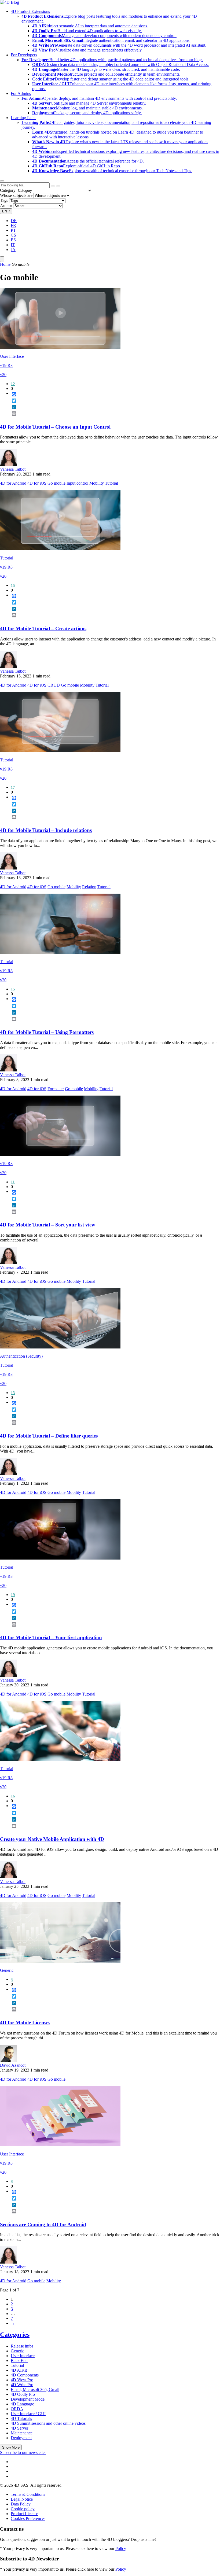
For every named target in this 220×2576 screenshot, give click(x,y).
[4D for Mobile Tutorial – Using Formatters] (60, 952)
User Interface (12, 356)
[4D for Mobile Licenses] (60, 1961)
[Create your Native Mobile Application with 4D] (60, 1759)
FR (13, 225)
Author (6, 206)
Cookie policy (23, 2509)
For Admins (21, 93)
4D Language (22, 2404)
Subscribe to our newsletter (23, 2452)
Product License (24, 2514)
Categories (15, 2335)
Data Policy (21, 2504)
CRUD (54, 685)
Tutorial (111, 483)
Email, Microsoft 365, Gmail (35, 2389)
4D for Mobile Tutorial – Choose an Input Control (55, 427)
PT (13, 230)
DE (14, 221)
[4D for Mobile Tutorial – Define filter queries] (60, 1347)
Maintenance (22, 2433)
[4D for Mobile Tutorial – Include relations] (60, 751)
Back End (19, 2361)
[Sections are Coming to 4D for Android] (60, 2145)
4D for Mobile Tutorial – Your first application (51, 1637)
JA (13, 250)
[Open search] (2, 181)
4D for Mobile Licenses (25, 2023)
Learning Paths (23, 118)
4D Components (25, 2375)
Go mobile (56, 483)
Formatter (56, 1089)
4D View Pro (22, 2380)
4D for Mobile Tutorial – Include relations (46, 830)
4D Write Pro (22, 2385)
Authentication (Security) (21, 1356)
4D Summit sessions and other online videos (48, 2423)
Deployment (21, 2438)
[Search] (58, 186)
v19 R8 (6, 365)
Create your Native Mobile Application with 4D (52, 1839)
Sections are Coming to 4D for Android (43, 2225)
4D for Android (13, 483)
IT (13, 245)
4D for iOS (37, 483)
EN (6, 211)
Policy (121, 2549)
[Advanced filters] (53, 186)
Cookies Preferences (28, 2518)
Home (5, 264)
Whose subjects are (16, 195)
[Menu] (2, 259)
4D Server (19, 2428)
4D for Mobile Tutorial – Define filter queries (49, 1436)
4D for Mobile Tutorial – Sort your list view (48, 1225)
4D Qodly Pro (23, 2394)
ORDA (17, 2409)
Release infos (22, 2346)
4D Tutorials (21, 2418)
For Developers (24, 55)
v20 (3, 375)
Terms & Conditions (28, 2494)
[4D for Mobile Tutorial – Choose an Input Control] (60, 347)
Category (8, 190)
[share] (12, 418)
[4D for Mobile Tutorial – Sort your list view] (60, 1154)
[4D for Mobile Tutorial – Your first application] (60, 1558)
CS (13, 235)
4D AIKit (19, 2370)
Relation (89, 887)
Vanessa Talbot (13, 469)
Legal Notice (22, 2499)
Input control (77, 483)
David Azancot (13, 2065)
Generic (7, 1970)
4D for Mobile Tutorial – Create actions (43, 629)
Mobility (97, 483)
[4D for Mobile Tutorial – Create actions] (60, 549)
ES (13, 240)
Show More (11, 2447)
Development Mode (28, 2399)
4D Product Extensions (30, 11)
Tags (4, 200)
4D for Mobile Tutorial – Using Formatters (47, 1032)
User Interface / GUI (28, 2414)
